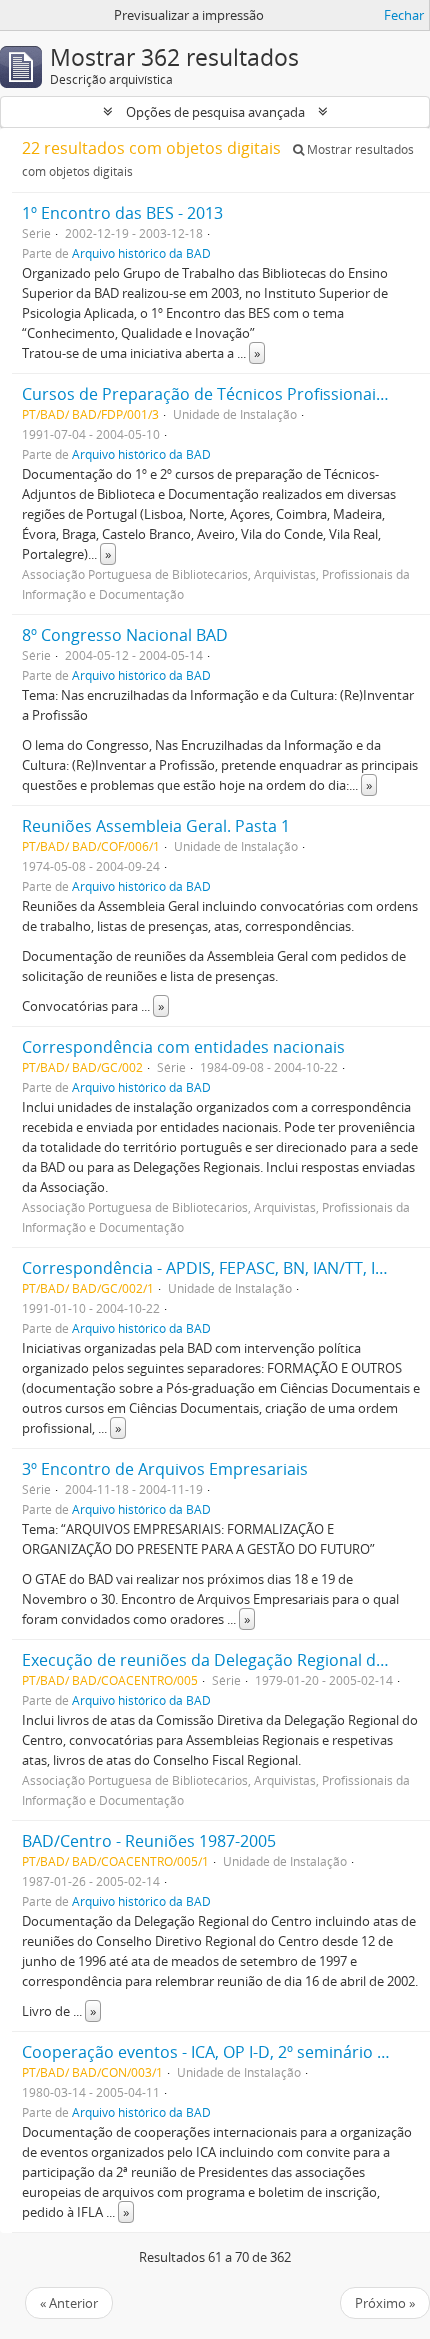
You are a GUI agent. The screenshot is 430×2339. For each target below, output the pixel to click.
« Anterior (69, 2303)
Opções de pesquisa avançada (215, 112)
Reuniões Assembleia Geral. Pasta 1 (156, 826)
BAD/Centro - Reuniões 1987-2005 (149, 1841)
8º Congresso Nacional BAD (125, 635)
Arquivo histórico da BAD (141, 253)
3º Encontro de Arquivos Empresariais (165, 1469)
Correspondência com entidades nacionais (183, 1047)
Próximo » (385, 2303)
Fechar (404, 15)
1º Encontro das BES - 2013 (122, 213)
